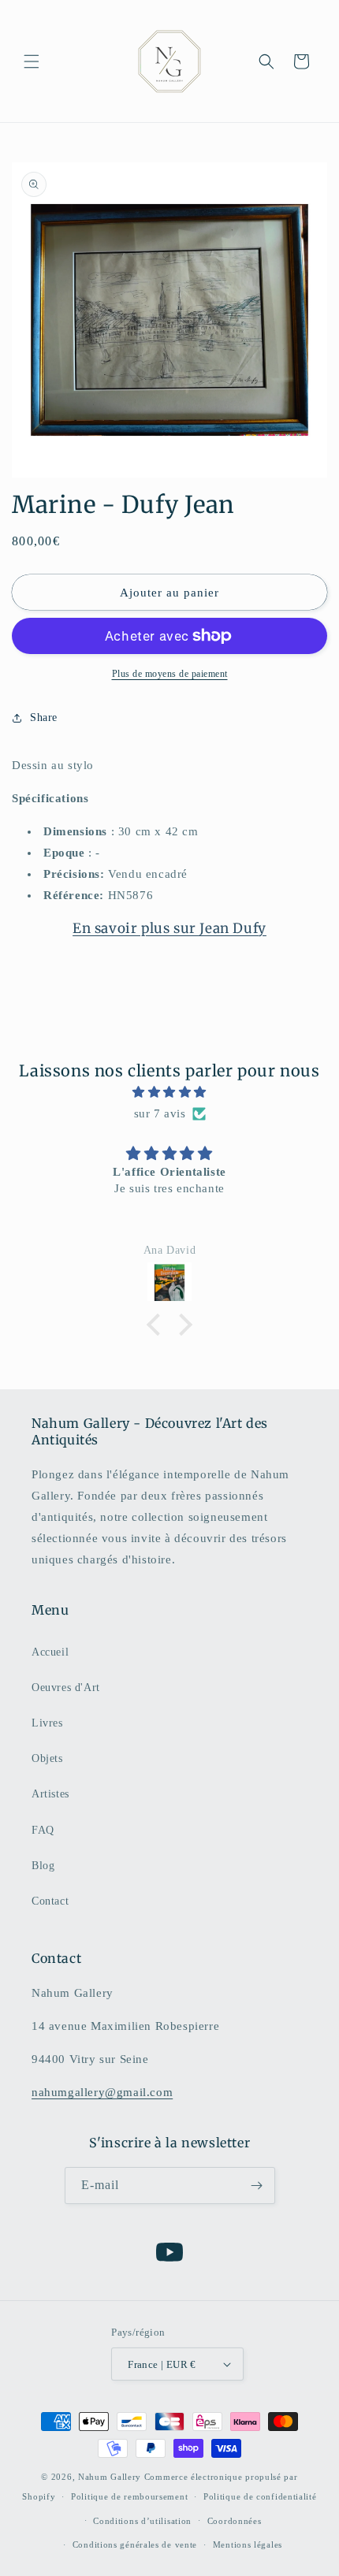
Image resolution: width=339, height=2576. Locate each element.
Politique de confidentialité (260, 2496)
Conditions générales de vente (135, 2544)
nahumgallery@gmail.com (102, 2092)
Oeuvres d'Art (66, 1688)
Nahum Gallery (110, 2477)
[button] (32, 61)
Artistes (50, 1794)
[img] (169, 1092)
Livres (47, 1723)
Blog (43, 1866)
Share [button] (44, 717)
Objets (47, 1758)
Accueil (50, 1652)
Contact (50, 1901)
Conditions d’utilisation (142, 2521)
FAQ (43, 1830)
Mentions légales (248, 2544)
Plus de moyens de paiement (170, 674)
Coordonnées (235, 2521)
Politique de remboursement (129, 2496)
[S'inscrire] (257, 2186)
